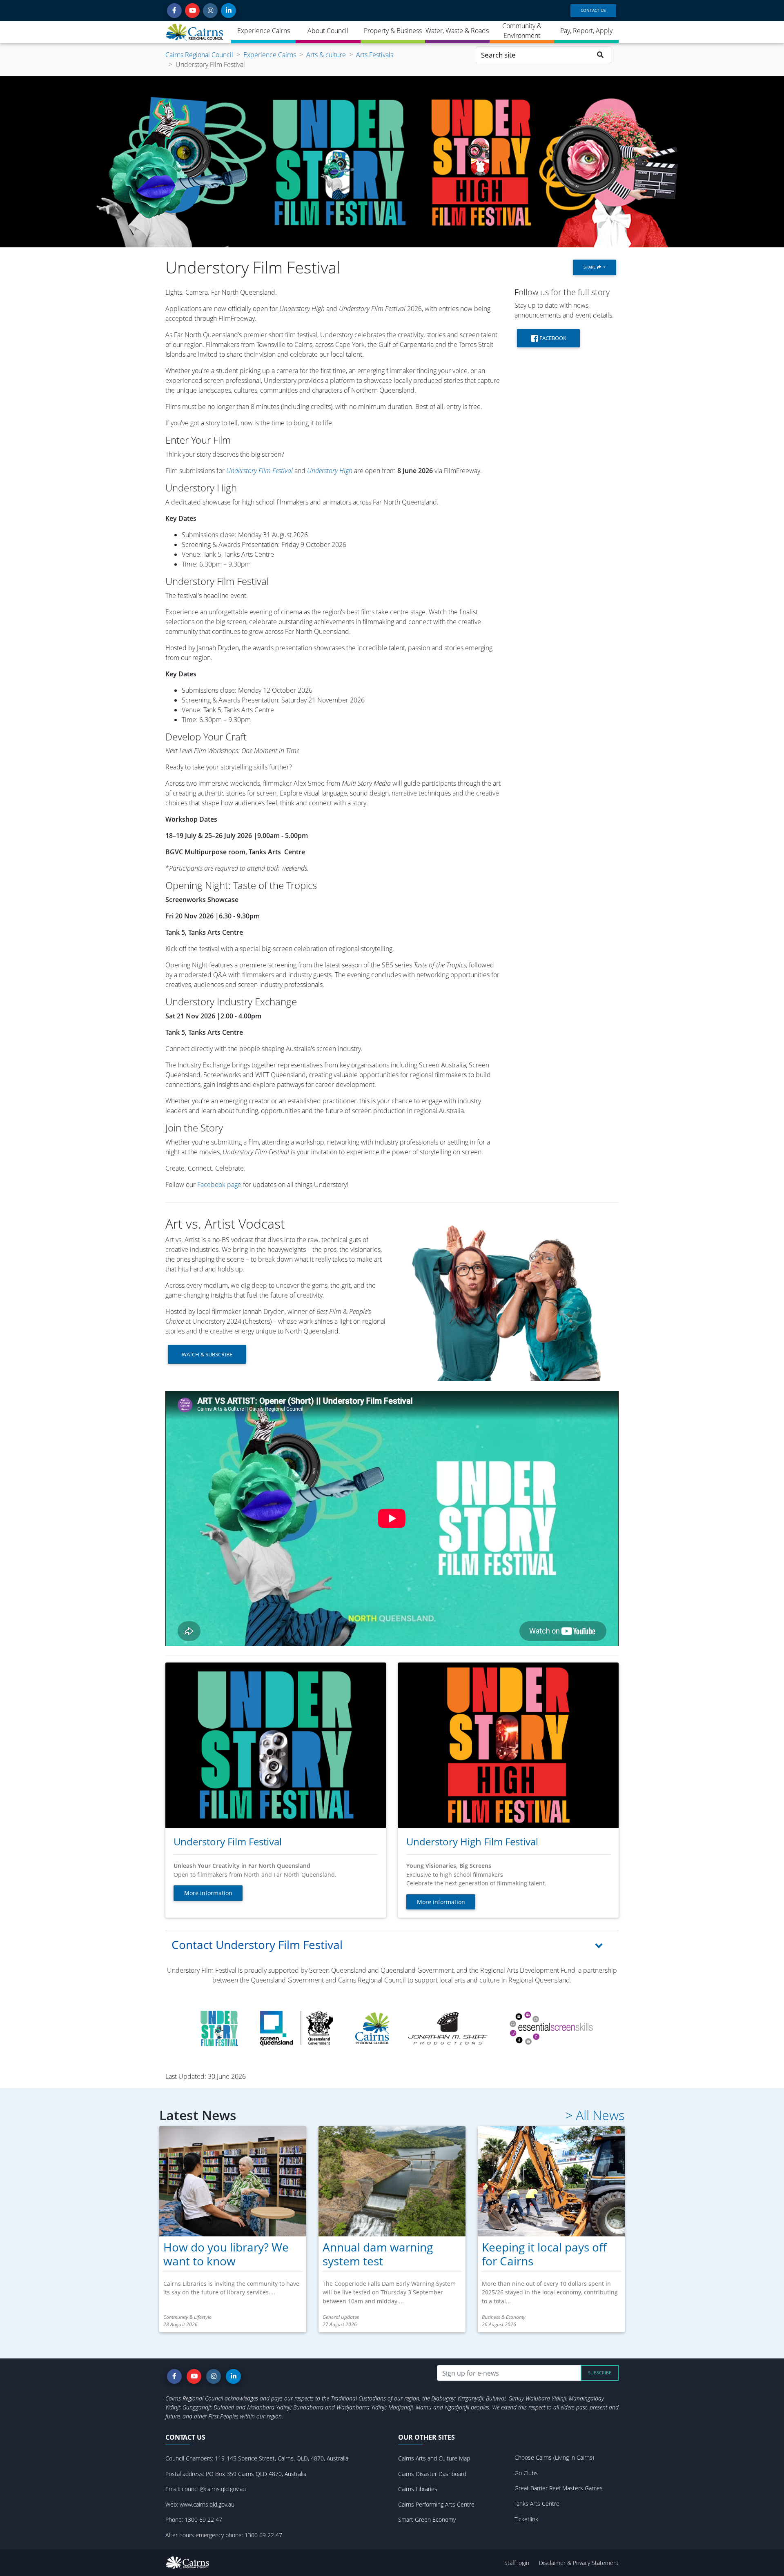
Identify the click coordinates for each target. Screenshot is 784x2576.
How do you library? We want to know (226, 2254)
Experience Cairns (270, 55)
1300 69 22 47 (203, 2519)
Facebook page (219, 1185)
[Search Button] (600, 55)
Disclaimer (553, 2563)
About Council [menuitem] (328, 31)
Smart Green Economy (427, 2519)
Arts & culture (326, 55)
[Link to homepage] (195, 32)
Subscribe (600, 2373)
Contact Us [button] (593, 10)
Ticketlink (526, 2519)
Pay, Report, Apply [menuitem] (586, 31)
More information (208, 1893)
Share (590, 267)
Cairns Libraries (418, 2489)
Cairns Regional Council (199, 55)
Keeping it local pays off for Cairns (544, 2254)
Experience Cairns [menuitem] (264, 31)
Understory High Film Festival (472, 1841)
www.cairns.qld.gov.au (207, 2504)
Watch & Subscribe (207, 1354)
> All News (595, 2115)
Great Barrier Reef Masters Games (559, 2488)
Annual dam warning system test (378, 2254)
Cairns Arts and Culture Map (434, 2458)
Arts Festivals (375, 55)
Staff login (517, 2563)
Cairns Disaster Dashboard (432, 2474)
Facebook (552, 338)
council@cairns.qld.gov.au (214, 2489)
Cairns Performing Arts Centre (436, 2504)
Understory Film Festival (260, 471)
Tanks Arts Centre (537, 2504)
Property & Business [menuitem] (393, 31)
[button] (174, 11)
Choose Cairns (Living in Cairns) (554, 2457)
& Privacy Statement (593, 2563)
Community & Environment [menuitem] (522, 31)
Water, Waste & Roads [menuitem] (457, 31)
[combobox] (533, 55)
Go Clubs (526, 2473)
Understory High (330, 471)
